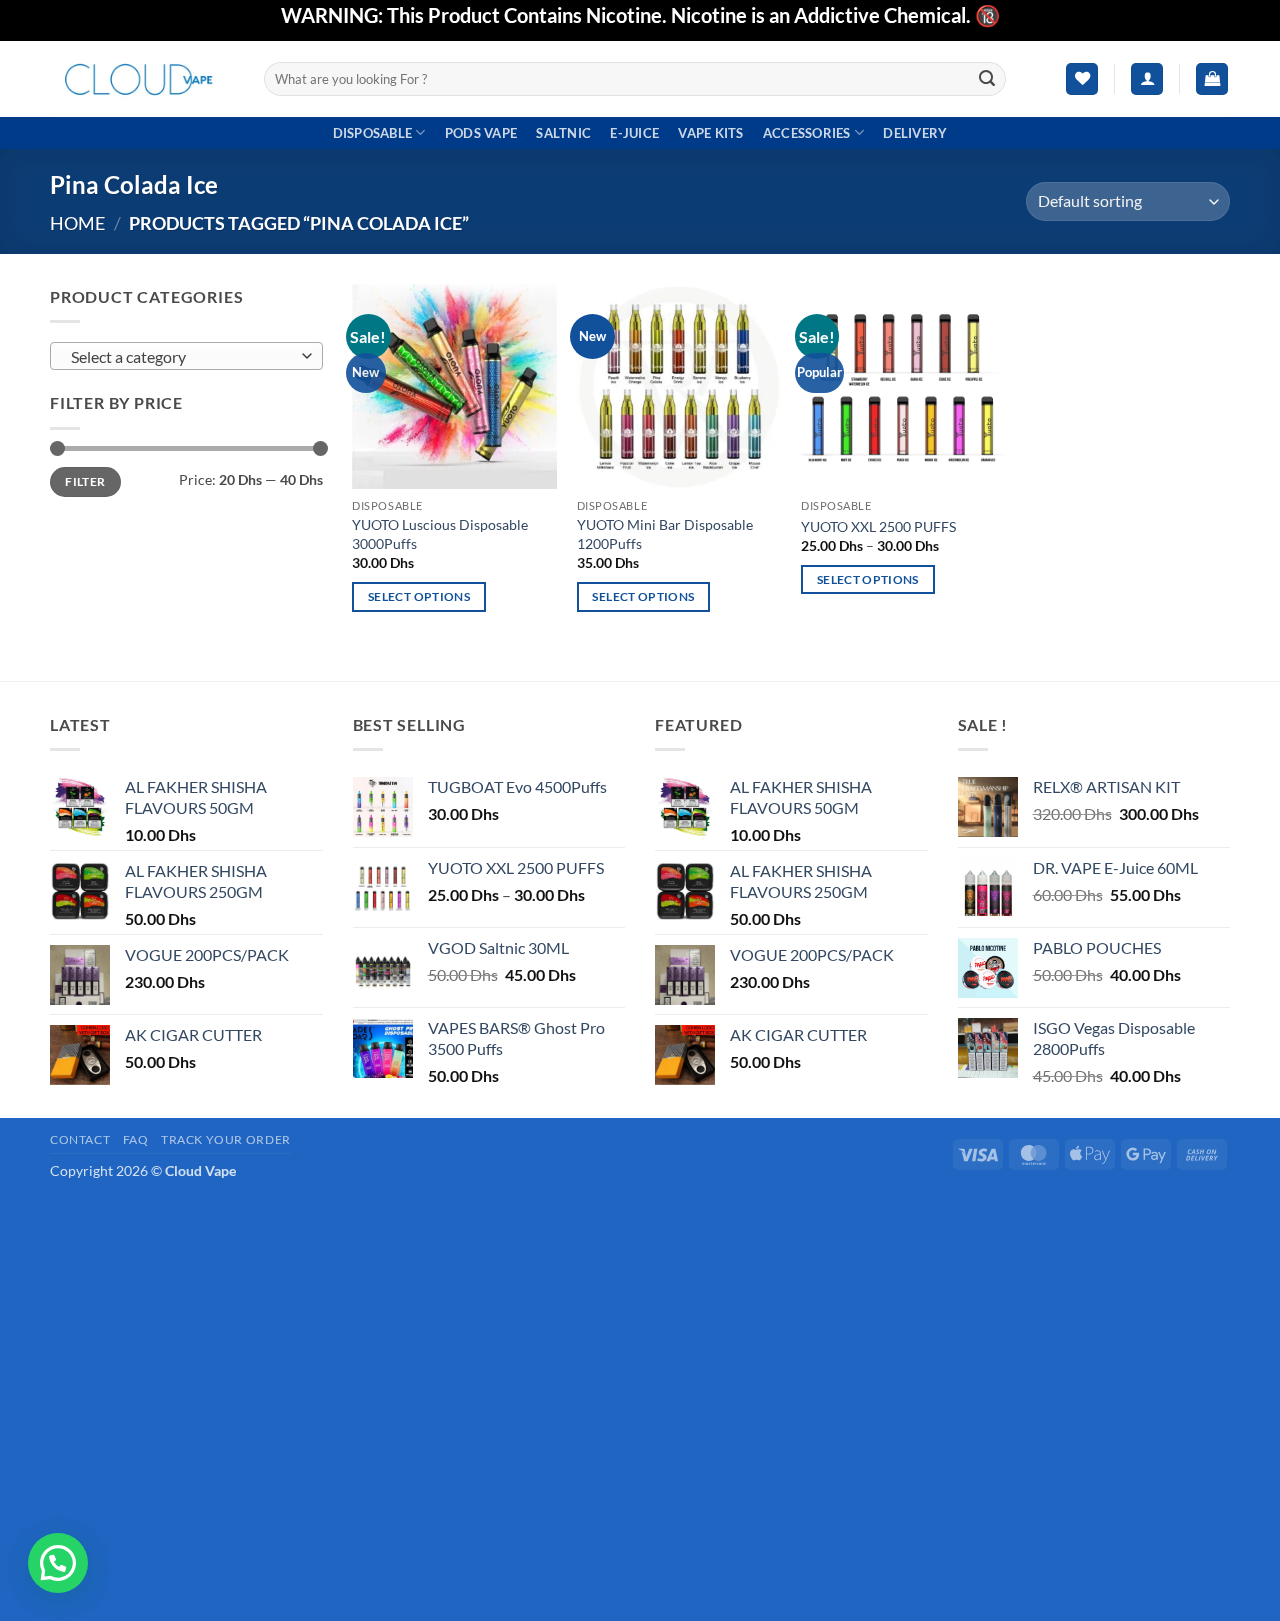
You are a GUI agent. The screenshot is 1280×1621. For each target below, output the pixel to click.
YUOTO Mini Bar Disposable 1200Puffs (665, 534)
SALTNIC (563, 133)
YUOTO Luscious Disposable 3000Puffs (440, 534)
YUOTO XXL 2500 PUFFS (878, 526)
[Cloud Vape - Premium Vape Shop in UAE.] (142, 78)
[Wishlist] (1082, 79)
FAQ (136, 1139)
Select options (419, 596)
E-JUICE (634, 133)
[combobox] (186, 356)
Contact (80, 1139)
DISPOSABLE (373, 133)
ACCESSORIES (807, 133)
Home (77, 223)
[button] (1147, 79)
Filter (85, 481)
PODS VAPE (481, 133)
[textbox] (181, 357)
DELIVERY (915, 133)
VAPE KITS (710, 133)
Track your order (226, 1139)
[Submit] (988, 79)
